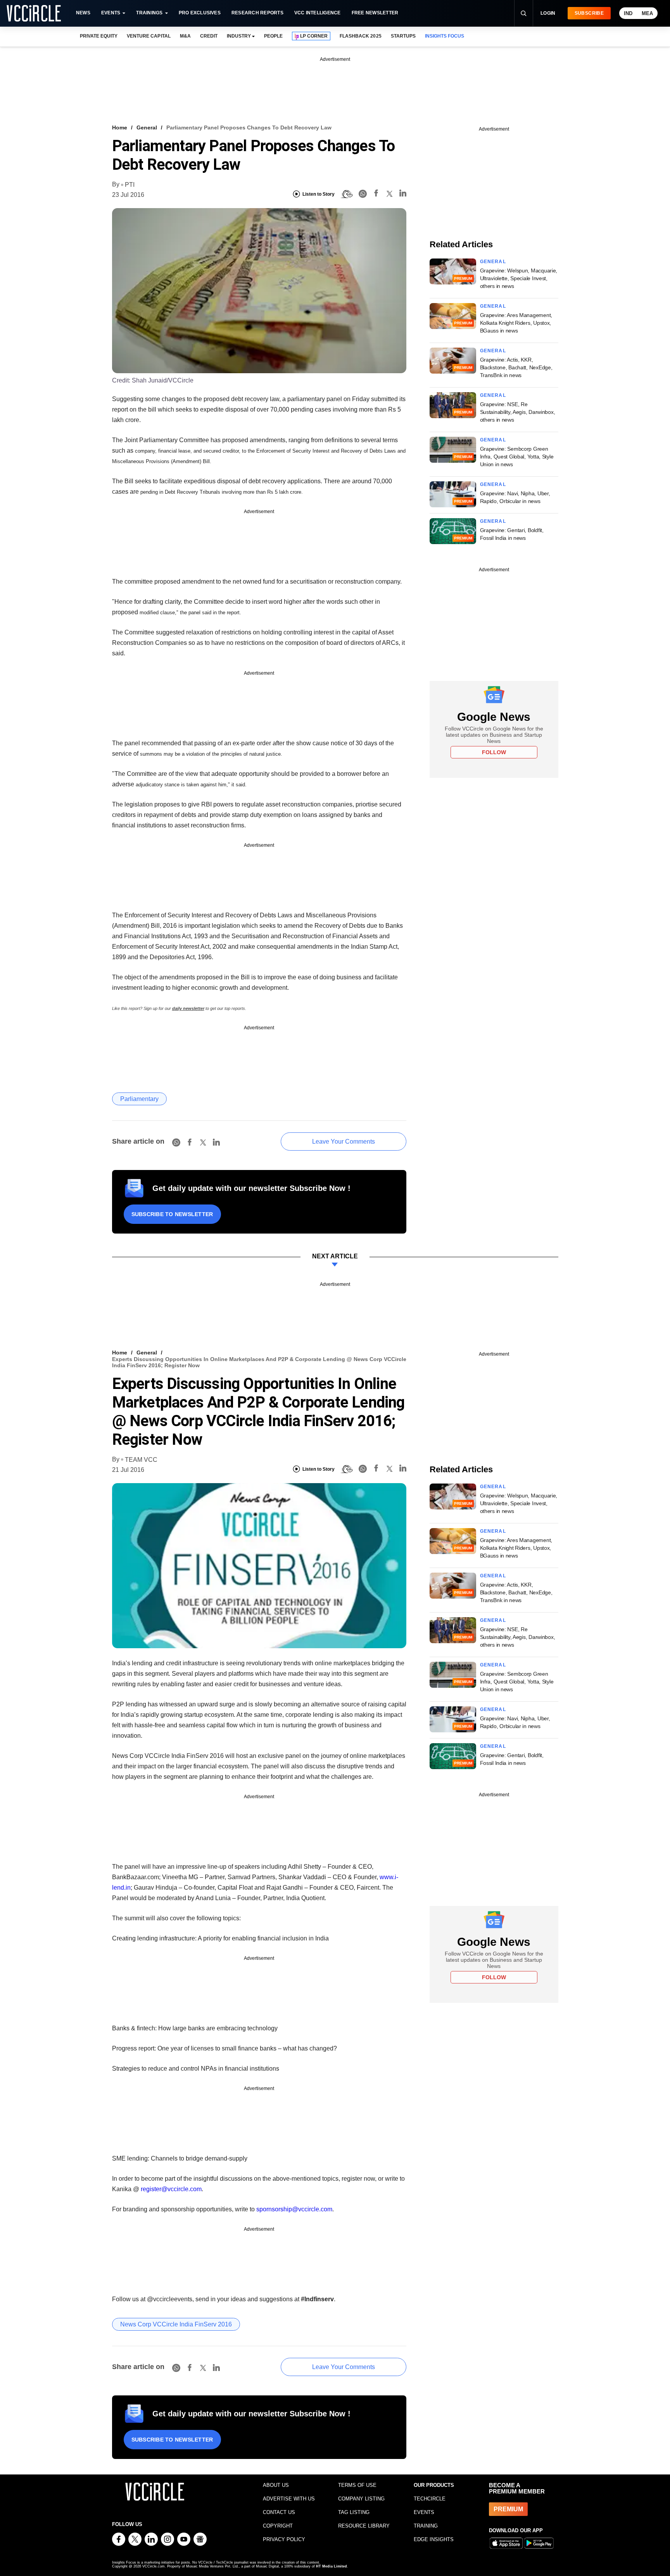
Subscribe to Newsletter (172, 1214)
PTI (130, 185)
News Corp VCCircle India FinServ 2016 (176, 2324)
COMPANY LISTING (361, 2499)
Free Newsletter (375, 13)
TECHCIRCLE (430, 2499)
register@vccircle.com (171, 2189)
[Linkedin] (403, 194)
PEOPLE (273, 36)
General (147, 128)
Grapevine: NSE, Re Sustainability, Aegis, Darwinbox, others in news (518, 412)
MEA (647, 13)
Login (548, 13)
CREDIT (209, 36)
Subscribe (589, 13)
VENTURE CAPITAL (149, 36)
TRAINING (426, 2526)
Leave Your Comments (344, 1142)
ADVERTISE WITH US (289, 2499)
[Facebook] (376, 194)
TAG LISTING (354, 2512)
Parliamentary (139, 1099)
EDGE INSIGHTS (434, 2539)
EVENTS (424, 2512)
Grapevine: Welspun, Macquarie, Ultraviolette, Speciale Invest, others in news (519, 278)
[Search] (523, 13)
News (83, 13)
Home (120, 128)
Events (111, 13)
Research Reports (257, 13)
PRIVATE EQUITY (99, 36)
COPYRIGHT (278, 2526)
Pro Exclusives (200, 13)
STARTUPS (403, 36)
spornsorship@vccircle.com (294, 2209)
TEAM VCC (141, 1460)
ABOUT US (276, 2485)
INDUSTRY (239, 36)
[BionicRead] (347, 194)
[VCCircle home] (34, 13)
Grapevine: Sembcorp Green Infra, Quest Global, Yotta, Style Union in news (517, 457)
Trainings (149, 13)
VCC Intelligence (318, 13)
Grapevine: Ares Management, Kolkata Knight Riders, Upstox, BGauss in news (516, 323)
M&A (185, 36)
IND (628, 13)
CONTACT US (279, 2512)
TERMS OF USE (357, 2485)
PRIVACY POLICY (284, 2539)
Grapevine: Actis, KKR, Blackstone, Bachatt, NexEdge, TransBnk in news (516, 367)
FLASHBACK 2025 (360, 36)
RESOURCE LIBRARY (364, 2526)
